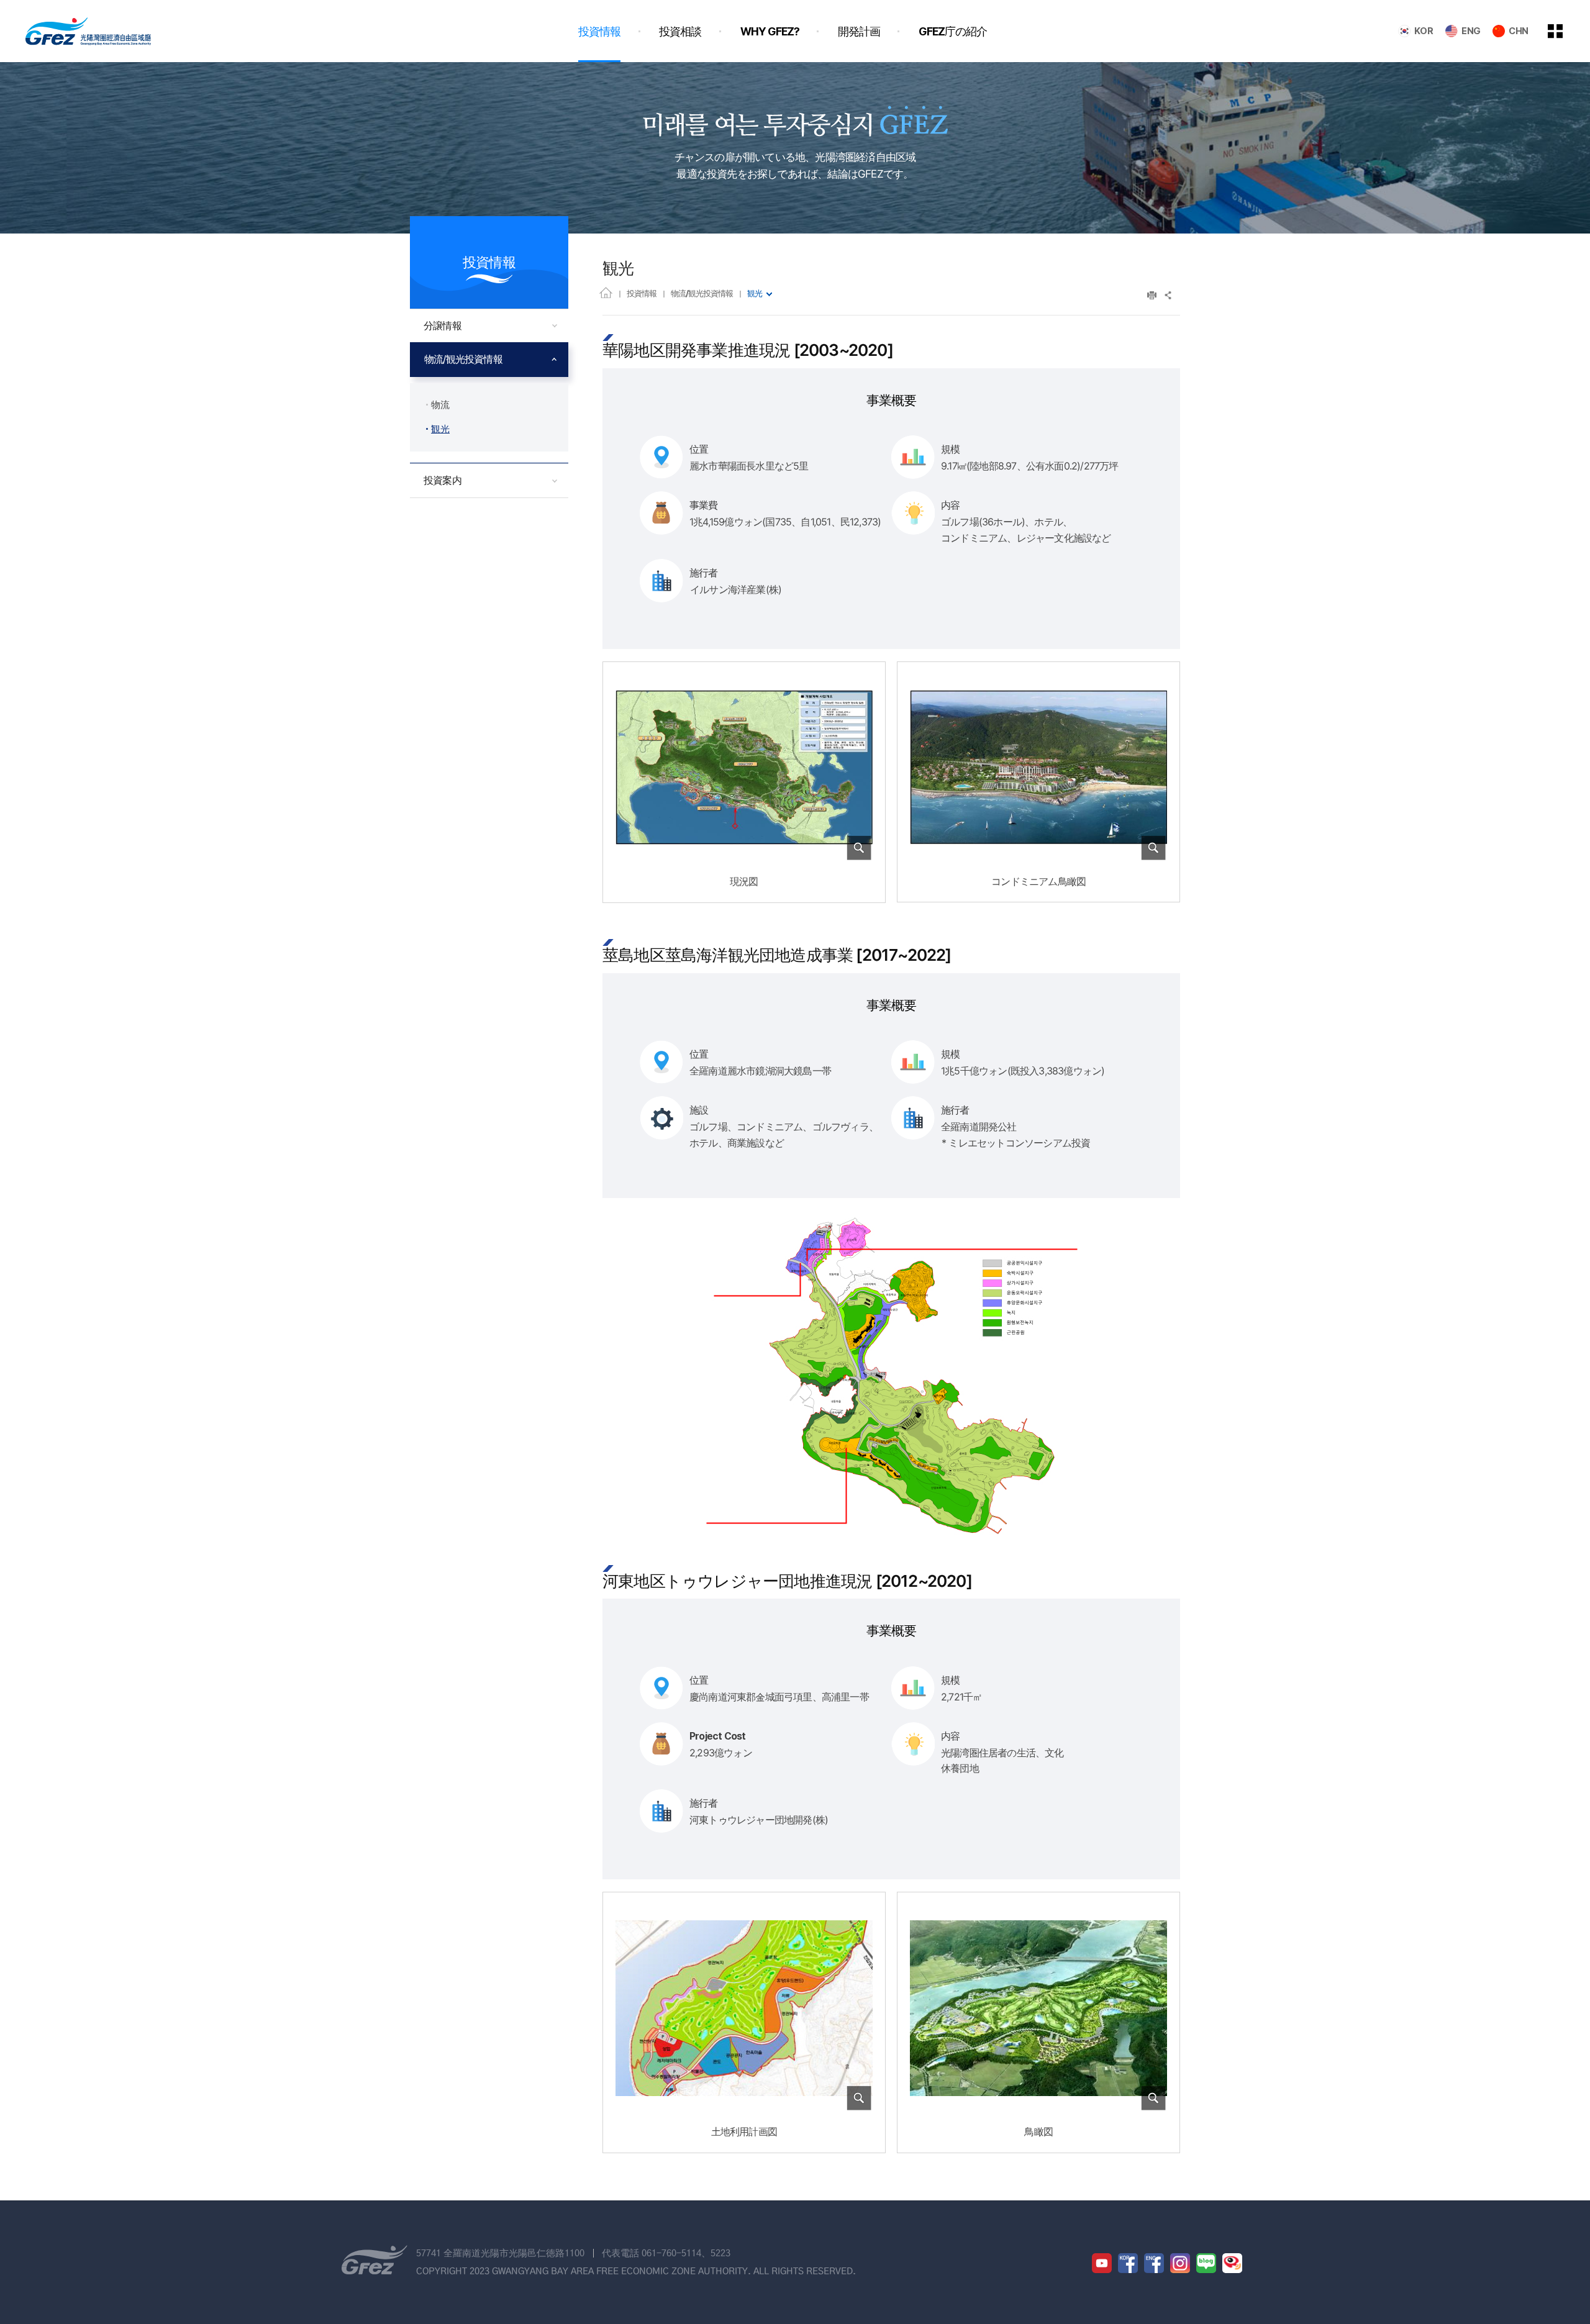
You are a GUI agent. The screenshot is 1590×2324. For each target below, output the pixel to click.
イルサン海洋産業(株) (736, 589)
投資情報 (642, 293)
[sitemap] (1565, 31)
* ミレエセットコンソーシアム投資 (1016, 1143)
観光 (755, 293)
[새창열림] (1102, 2263)
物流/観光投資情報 (702, 293)
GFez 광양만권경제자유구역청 (88, 31)
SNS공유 (1169, 295)
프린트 (1152, 295)
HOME (606, 292)
